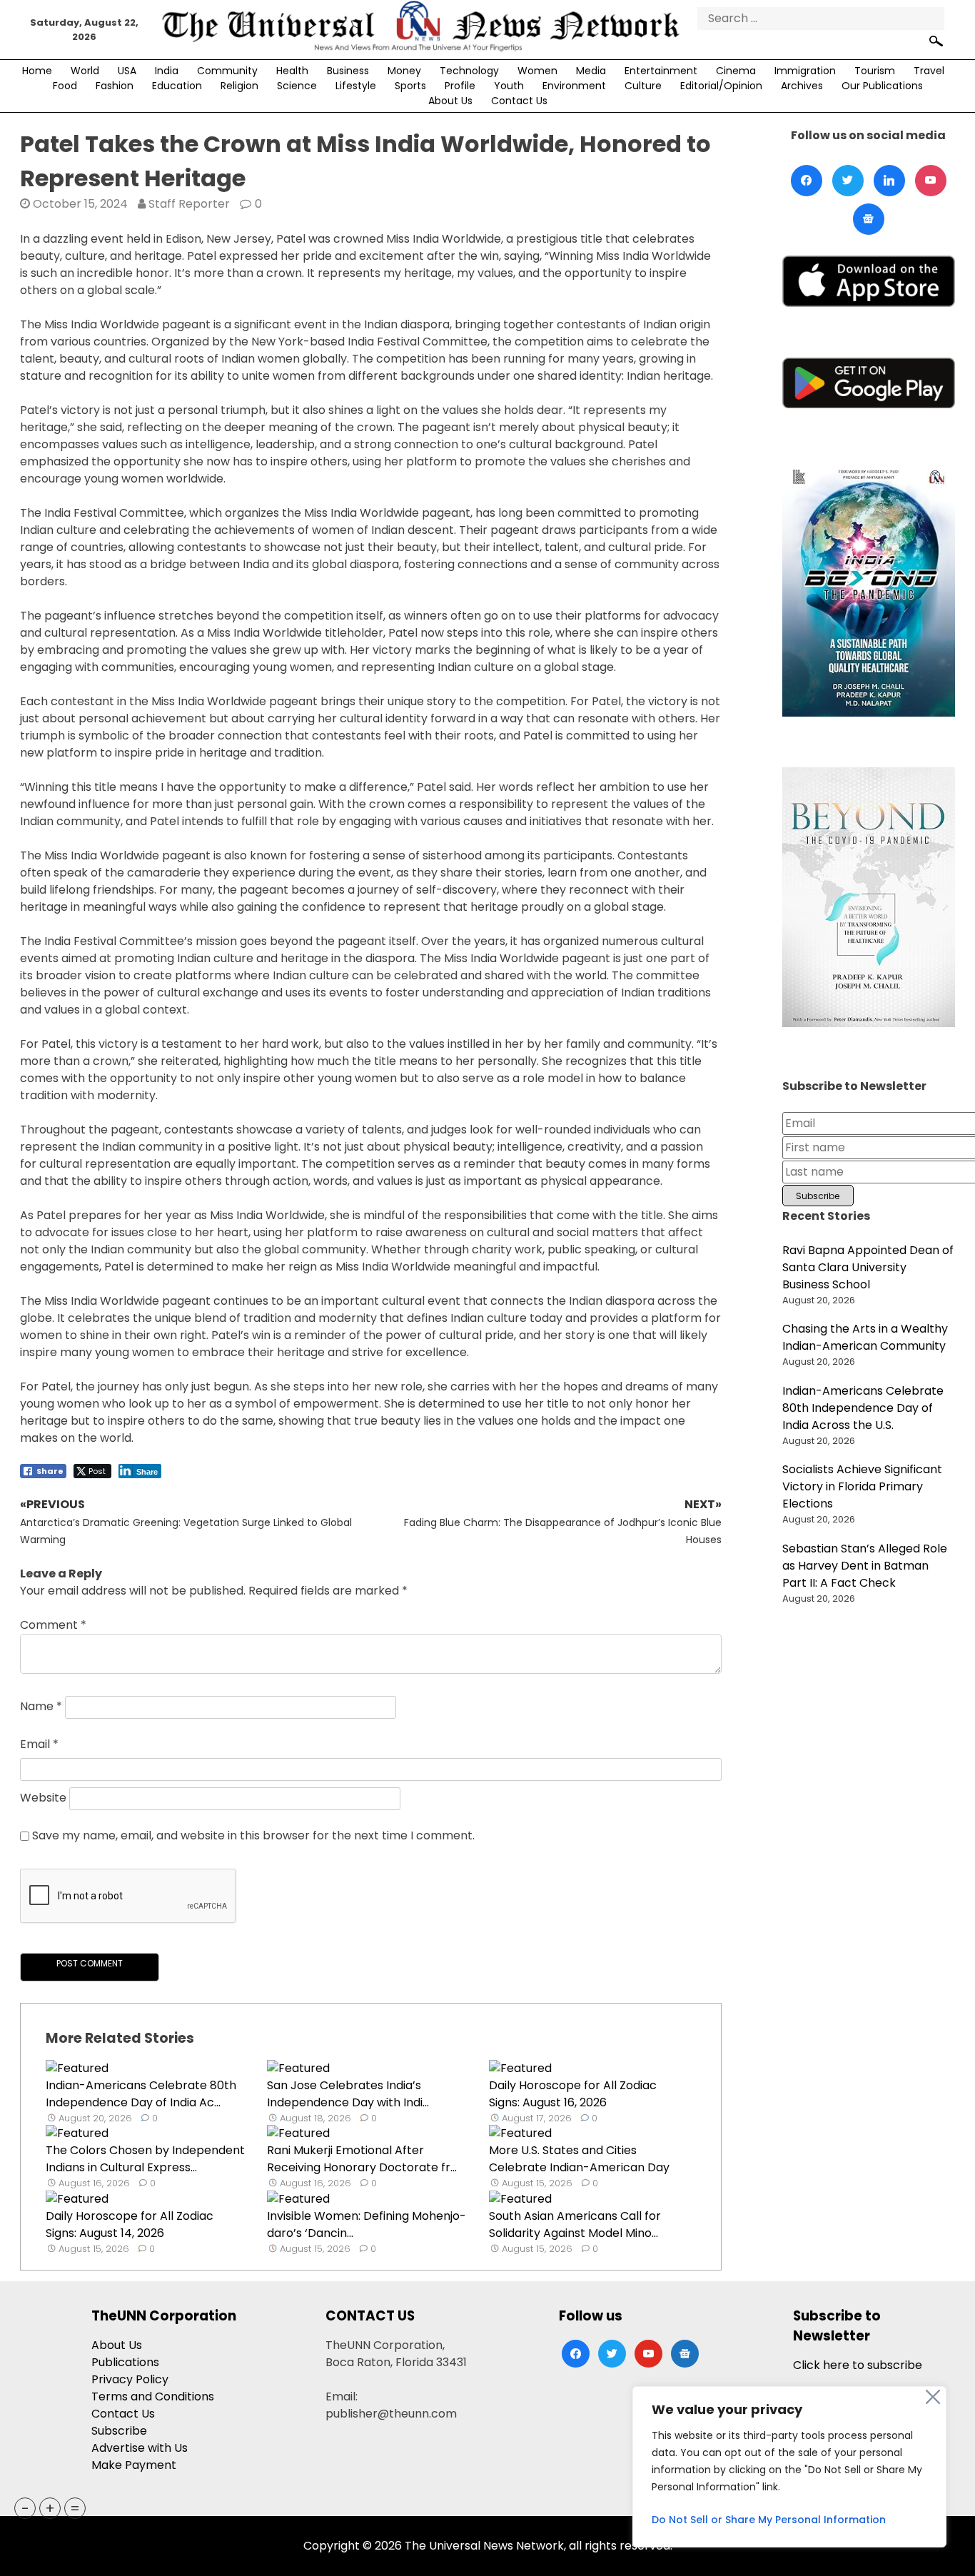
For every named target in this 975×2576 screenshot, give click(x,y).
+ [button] (50, 2508)
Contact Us (519, 101)
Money (404, 71)
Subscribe (119, 2431)
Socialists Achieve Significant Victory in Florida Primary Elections (862, 1486)
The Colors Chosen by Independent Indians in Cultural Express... (145, 2159)
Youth (509, 86)
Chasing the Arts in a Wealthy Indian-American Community (865, 1337)
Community (227, 71)
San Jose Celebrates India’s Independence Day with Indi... (348, 2094)
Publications (125, 2362)
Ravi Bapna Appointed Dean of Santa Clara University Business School (868, 1267)
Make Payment (134, 2465)
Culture (643, 86)
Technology (469, 71)
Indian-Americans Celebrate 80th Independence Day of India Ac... (141, 2094)
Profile (460, 86)
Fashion (115, 86)
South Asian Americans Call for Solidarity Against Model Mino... (575, 2224)
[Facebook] (807, 181)
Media (591, 71)
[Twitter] (848, 181)
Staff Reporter (189, 204)
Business (348, 71)
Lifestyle (356, 86)
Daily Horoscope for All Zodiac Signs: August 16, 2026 (573, 2094)
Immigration (805, 71)
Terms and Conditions (153, 2396)
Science (297, 86)
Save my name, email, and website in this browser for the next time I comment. (253, 1835)
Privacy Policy (130, 2379)
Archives (802, 86)
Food (65, 86)
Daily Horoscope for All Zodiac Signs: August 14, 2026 (130, 2224)
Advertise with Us (140, 2448)
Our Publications (882, 86)
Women (537, 71)
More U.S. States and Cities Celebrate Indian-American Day (579, 2159)
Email (39, 1744)
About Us (450, 101)
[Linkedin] (889, 181)
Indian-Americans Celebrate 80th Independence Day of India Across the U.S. (863, 1408)
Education (177, 86)
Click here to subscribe (858, 2365)
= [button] (75, 2508)
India (167, 71)
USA (127, 71)
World (85, 71)
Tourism (875, 71)
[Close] (933, 2397)
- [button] (25, 2508)
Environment (574, 86)
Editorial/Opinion (721, 86)
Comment (53, 1625)
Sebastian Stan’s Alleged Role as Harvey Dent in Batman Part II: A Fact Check (865, 1566)
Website (43, 1798)
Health (292, 71)
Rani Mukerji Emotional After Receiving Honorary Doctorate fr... (362, 2159)
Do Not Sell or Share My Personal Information (769, 2520)
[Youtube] (931, 181)
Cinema (736, 71)
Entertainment (661, 71)
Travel (929, 71)
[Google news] (869, 219)
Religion (239, 86)
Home (37, 71)
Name (41, 1707)
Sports (410, 86)
